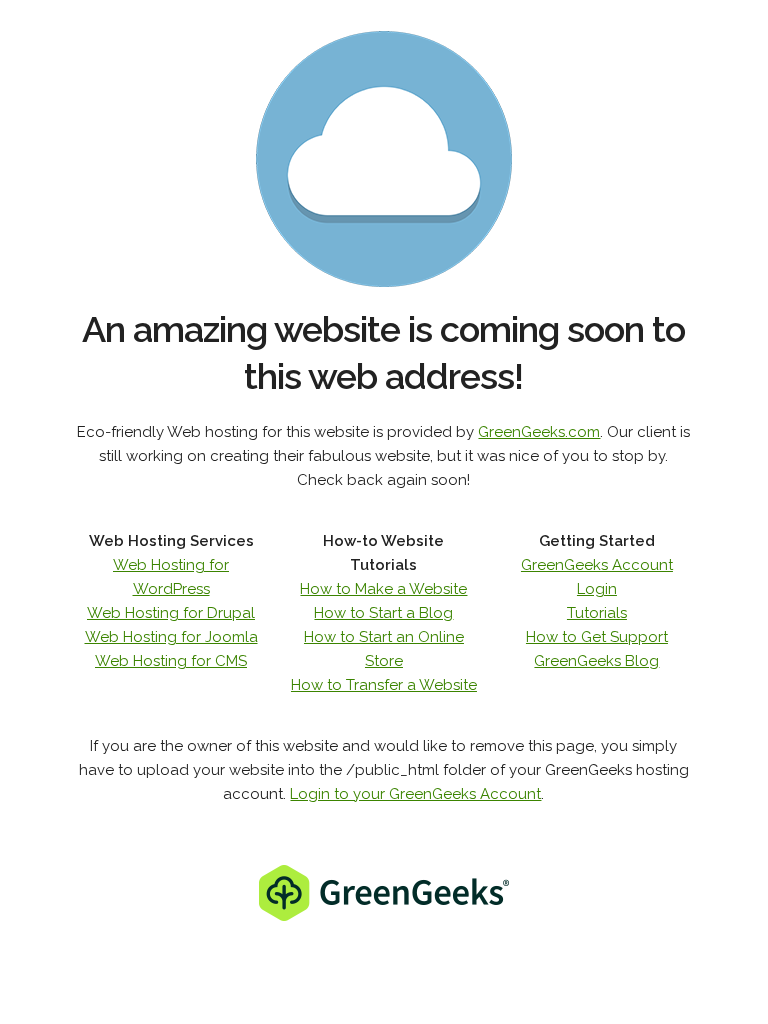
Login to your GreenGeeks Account (415, 794)
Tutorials (597, 613)
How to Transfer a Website (384, 685)
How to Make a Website (383, 589)
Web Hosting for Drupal (171, 613)
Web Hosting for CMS (171, 661)
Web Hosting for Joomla (171, 637)
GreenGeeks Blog (596, 661)
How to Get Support (597, 637)
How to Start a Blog (383, 613)
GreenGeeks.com (539, 432)
